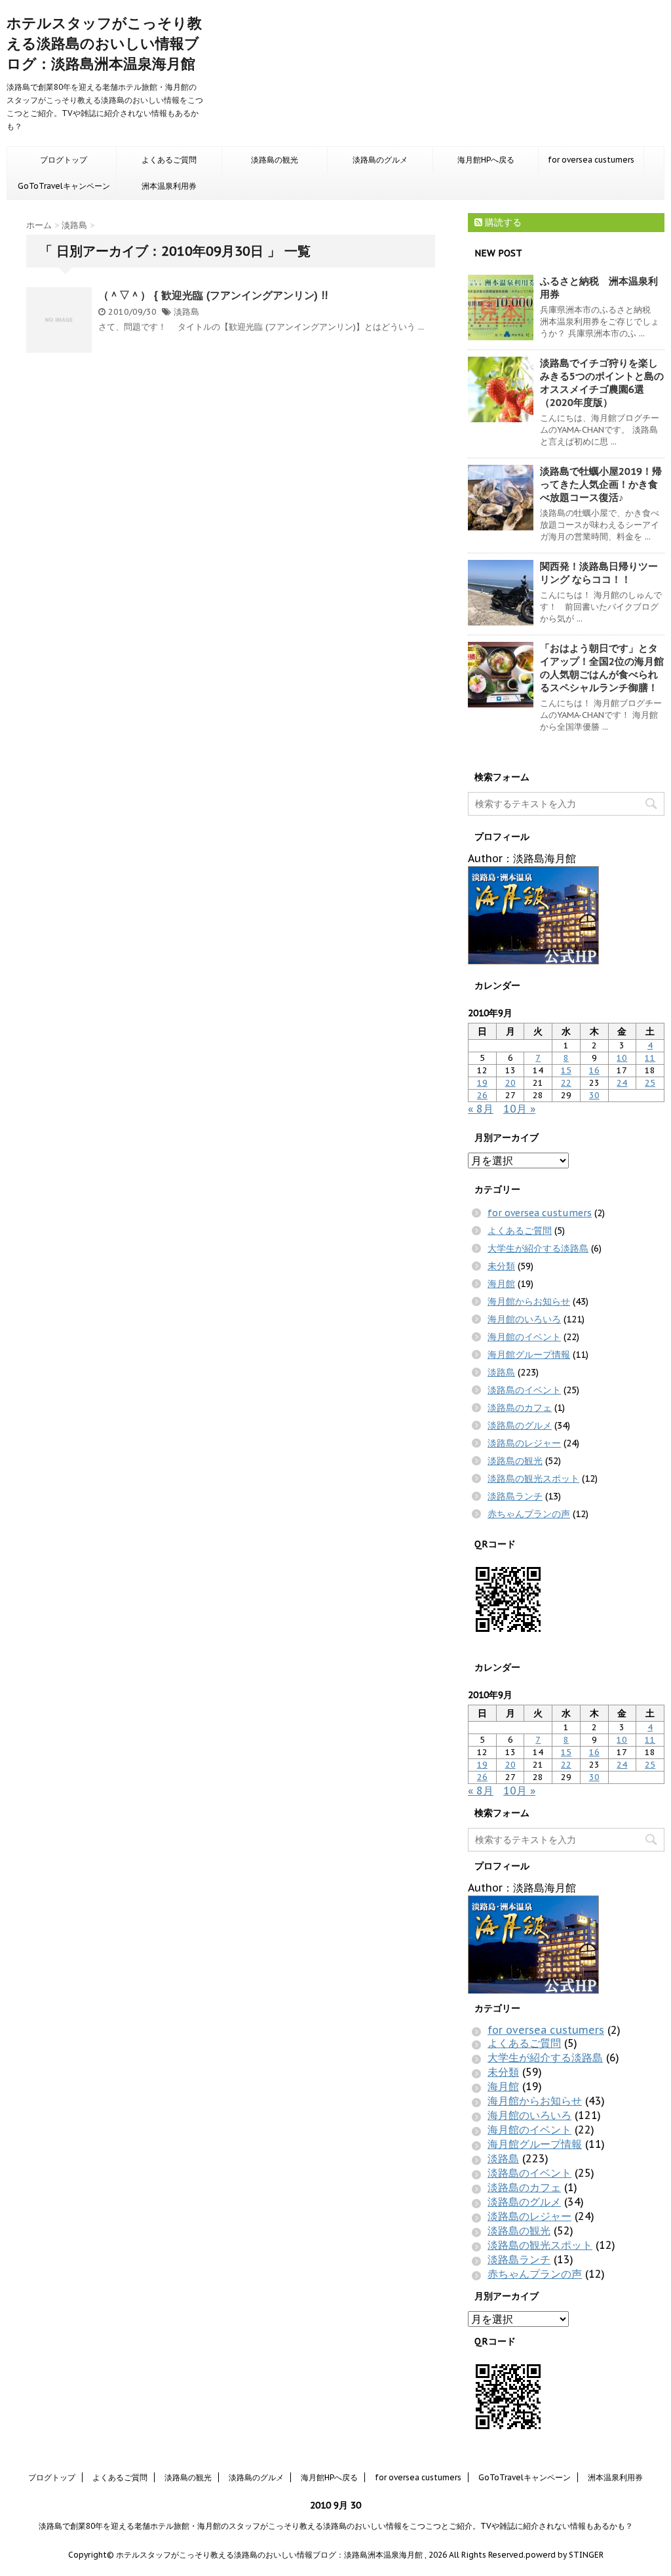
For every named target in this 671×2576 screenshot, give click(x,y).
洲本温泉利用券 (169, 186)
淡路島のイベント (524, 1390)
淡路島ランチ (515, 1496)
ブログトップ (64, 160)
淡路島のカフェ (520, 1408)
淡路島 (186, 312)
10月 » (519, 1109)
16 (594, 1070)
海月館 (501, 1284)
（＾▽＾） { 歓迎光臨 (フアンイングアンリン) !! (213, 295)
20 (510, 1083)
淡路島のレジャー (524, 1443)
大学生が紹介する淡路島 (538, 1248)
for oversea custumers (591, 160)
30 (594, 1095)
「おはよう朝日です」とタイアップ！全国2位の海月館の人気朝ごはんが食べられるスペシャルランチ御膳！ (602, 668)
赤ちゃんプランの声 (529, 1514)
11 (650, 1058)
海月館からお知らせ (529, 1301)
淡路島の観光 (275, 160)
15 (566, 1070)
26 (482, 1095)
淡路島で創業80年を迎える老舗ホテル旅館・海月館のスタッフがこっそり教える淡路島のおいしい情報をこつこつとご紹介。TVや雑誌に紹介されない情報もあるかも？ (336, 2526)
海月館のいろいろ (524, 1319)
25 (650, 1083)
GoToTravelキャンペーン (64, 186)
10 (622, 1058)
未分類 (501, 1266)
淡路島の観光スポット (533, 1478)
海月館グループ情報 (529, 1355)
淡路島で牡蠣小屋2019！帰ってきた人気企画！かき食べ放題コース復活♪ (601, 484)
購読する (502, 222)
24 (622, 1083)
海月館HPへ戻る (486, 160)
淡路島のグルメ (380, 160)
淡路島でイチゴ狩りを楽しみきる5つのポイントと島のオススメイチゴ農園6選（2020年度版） (602, 383)
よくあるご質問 (169, 160)
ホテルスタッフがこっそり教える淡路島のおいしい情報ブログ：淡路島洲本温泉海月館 (104, 43)
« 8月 (481, 1109)
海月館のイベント (524, 1337)
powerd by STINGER (565, 2555)
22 (566, 1083)
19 (482, 1083)
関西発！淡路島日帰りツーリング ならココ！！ (599, 573)
